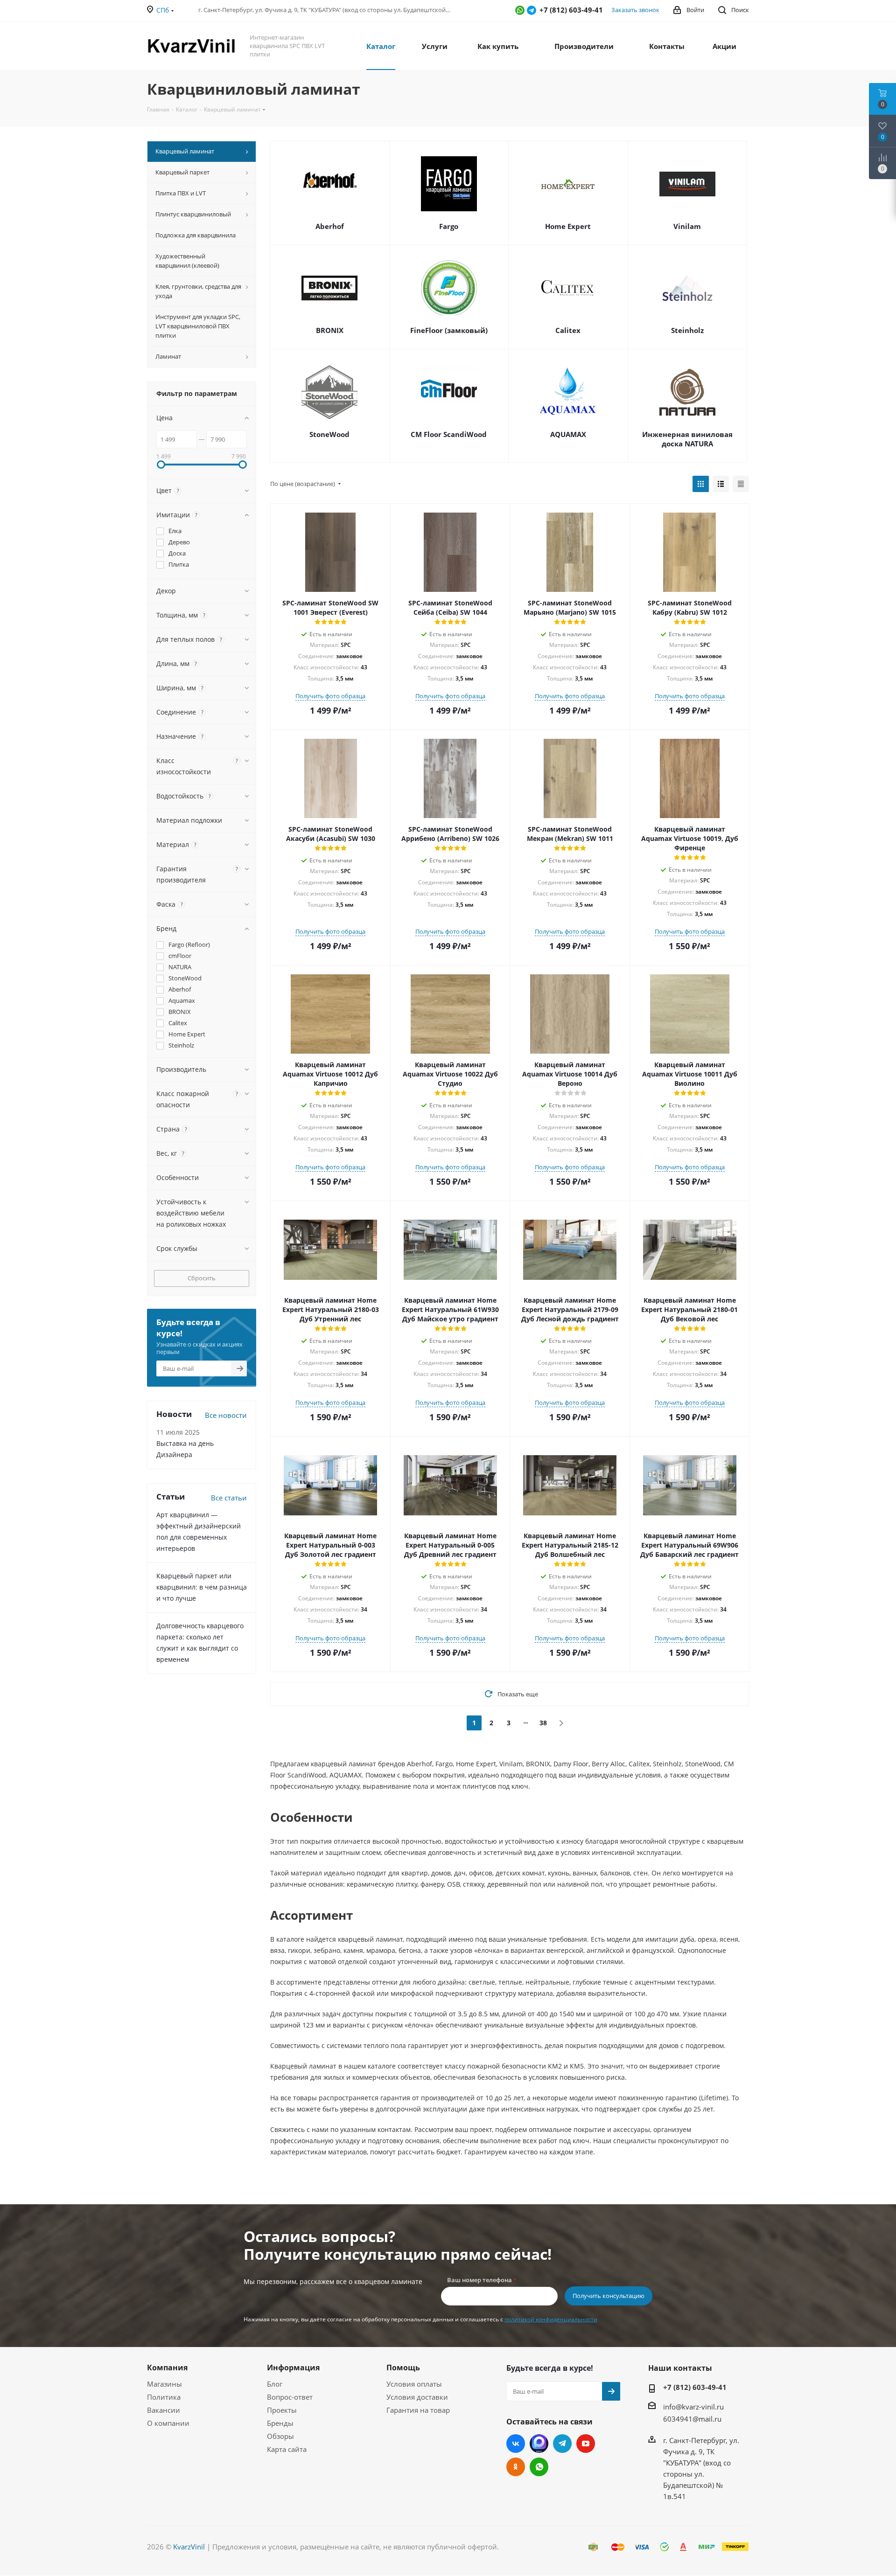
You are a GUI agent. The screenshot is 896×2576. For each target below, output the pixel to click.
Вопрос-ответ (290, 2397)
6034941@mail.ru (692, 2419)
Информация (293, 2368)
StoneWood (329, 434)
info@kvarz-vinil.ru (693, 2407)
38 (543, 1723)
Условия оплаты (414, 2384)
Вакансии (164, 2410)
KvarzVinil (189, 2547)
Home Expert (568, 226)
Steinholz (687, 330)
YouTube (586, 2444)
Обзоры (280, 2436)
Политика (164, 2397)
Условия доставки (417, 2397)
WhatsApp (520, 10)
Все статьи (229, 1498)
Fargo (449, 226)
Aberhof (330, 226)
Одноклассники (516, 2467)
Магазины (164, 2384)
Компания (167, 2368)
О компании (168, 2423)
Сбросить (202, 1278)
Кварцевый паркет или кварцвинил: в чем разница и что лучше (202, 1587)
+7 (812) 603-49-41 (695, 2387)
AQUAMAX (568, 434)
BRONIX (330, 330)
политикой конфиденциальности (551, 2319)
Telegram (532, 10)
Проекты (282, 2410)
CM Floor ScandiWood (449, 434)
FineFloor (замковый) (449, 330)
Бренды (280, 2423)
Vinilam (687, 226)
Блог (275, 2384)
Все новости (226, 1415)
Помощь (403, 2368)
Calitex (568, 330)
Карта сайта (287, 2449)
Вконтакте (516, 2444)
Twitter (539, 2444)
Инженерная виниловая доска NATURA (687, 439)
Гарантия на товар (418, 2410)
